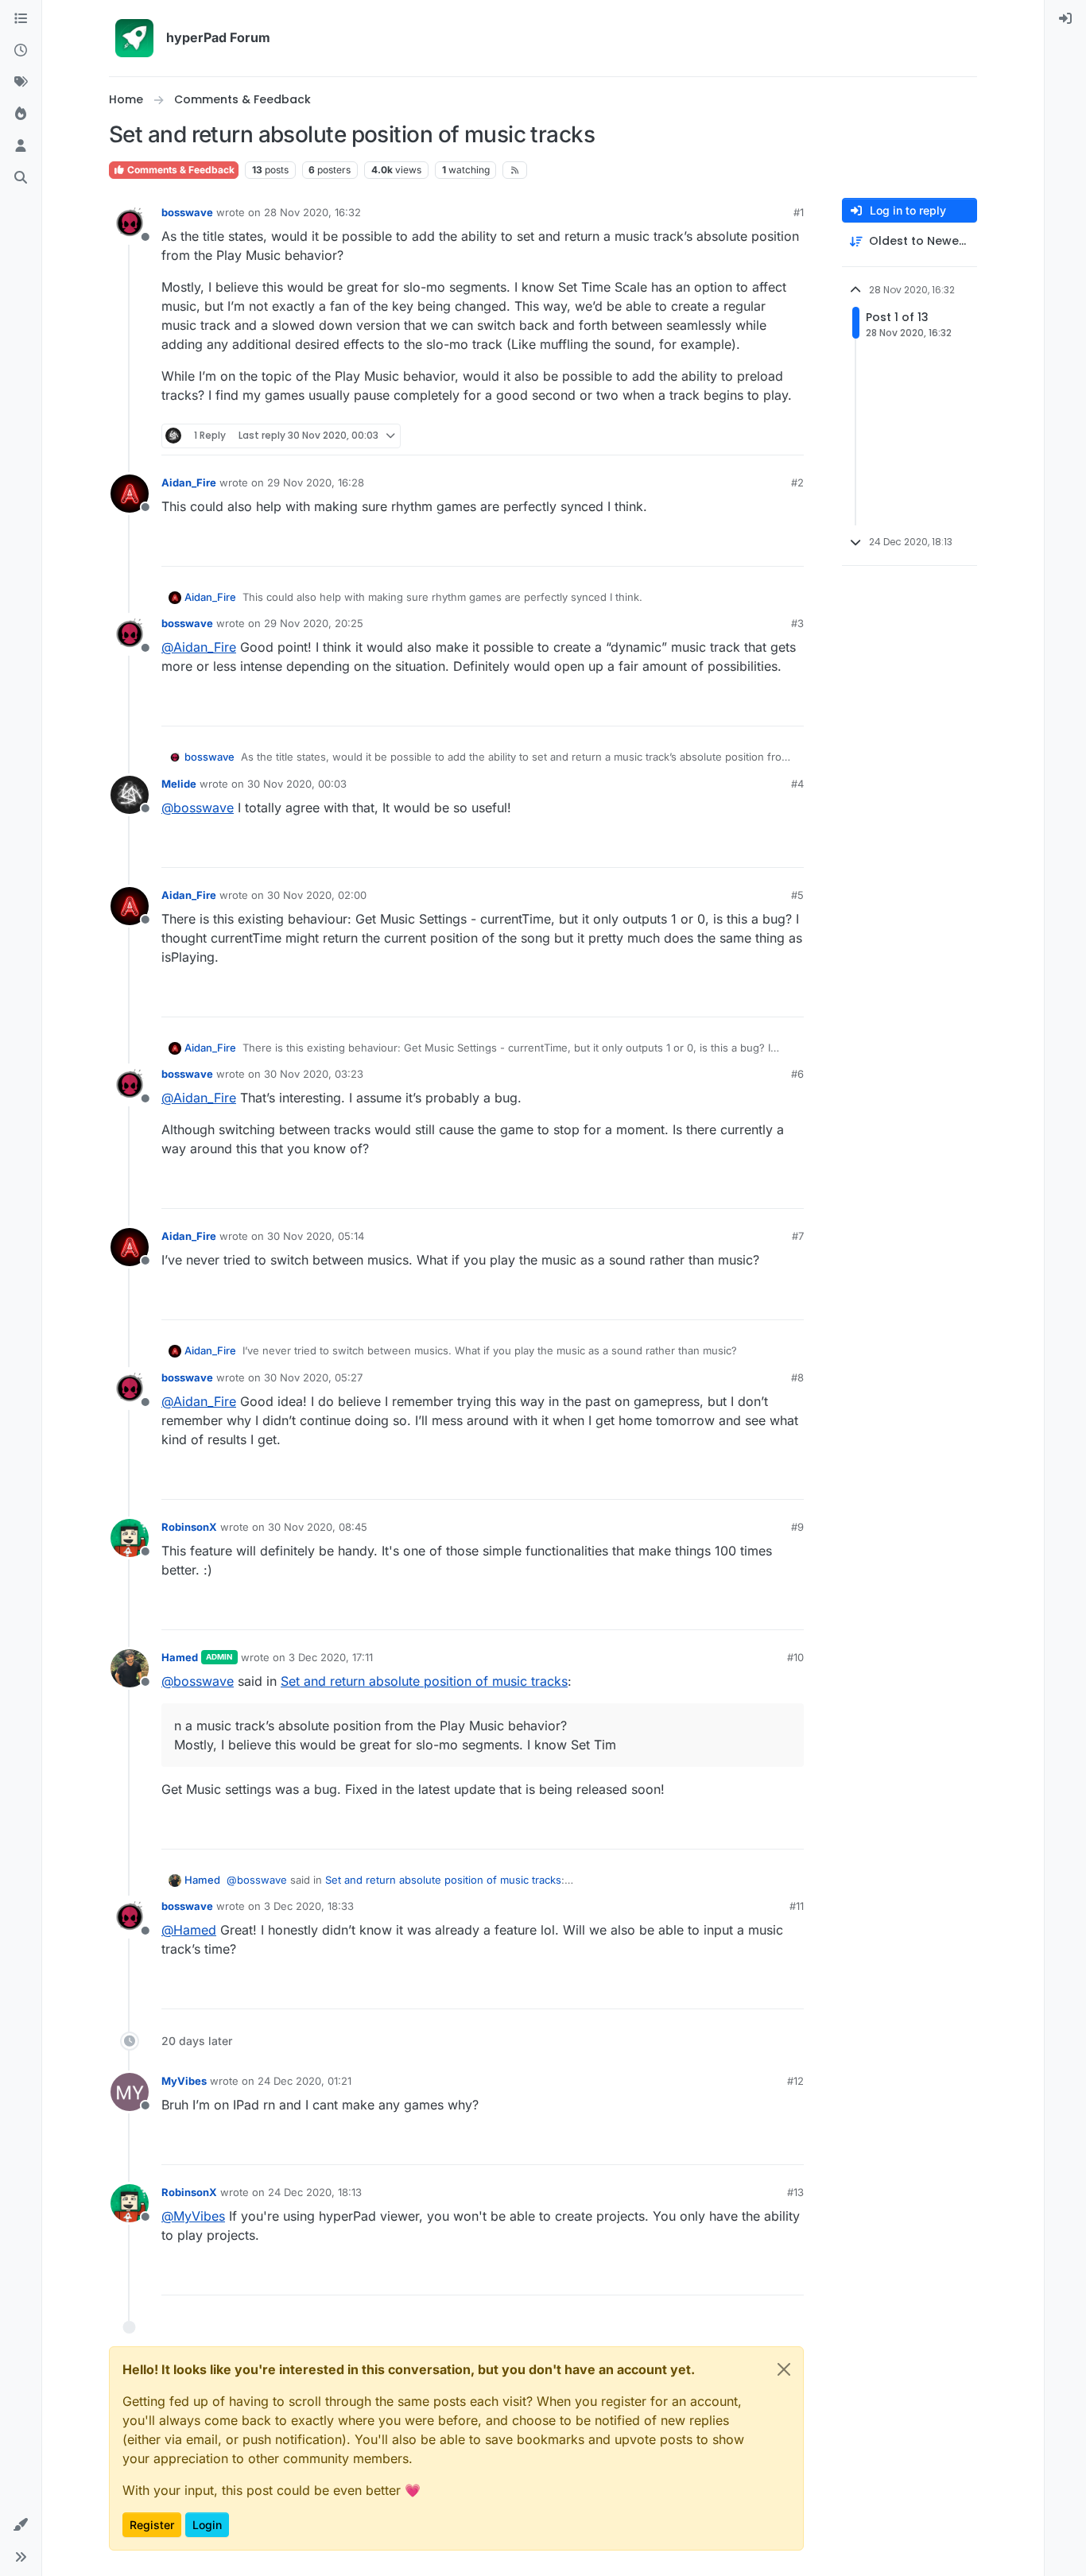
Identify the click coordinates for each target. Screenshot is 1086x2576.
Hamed (180, 1657)
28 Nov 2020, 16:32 (312, 212)
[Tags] (21, 83)
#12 (795, 2081)
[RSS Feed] (515, 170)
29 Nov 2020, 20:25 (314, 623)
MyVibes (184, 2081)
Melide (179, 784)
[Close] (784, 2369)
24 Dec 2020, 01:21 (304, 2081)
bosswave (187, 212)
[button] (21, 2525)
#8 (797, 1377)
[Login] (1065, 19)
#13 (795, 2192)
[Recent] (21, 51)
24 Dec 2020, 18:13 (315, 2192)
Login (207, 2525)
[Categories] (21, 19)
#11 (797, 1906)
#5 (797, 895)
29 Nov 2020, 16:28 (316, 482)
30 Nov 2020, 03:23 (314, 1074)
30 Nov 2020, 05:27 (313, 1377)
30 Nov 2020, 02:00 (317, 895)
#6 (797, 1074)
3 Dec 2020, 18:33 (309, 1906)
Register (152, 2525)
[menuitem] (1065, 19)
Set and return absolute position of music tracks (424, 1681)
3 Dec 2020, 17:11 (331, 1657)
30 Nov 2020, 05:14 (316, 1236)
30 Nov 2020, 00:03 (297, 784)
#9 (797, 1527)
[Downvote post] (790, 436)
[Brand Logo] (134, 38)
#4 (797, 784)
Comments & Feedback (180, 170)
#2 (797, 482)
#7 (798, 1236)
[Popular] (21, 114)
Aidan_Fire (189, 482)
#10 (795, 1657)
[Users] (21, 146)
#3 (797, 623)
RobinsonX (189, 1527)
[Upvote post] (734, 436)
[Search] (21, 178)
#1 (799, 212)
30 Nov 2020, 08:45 (318, 1527)
